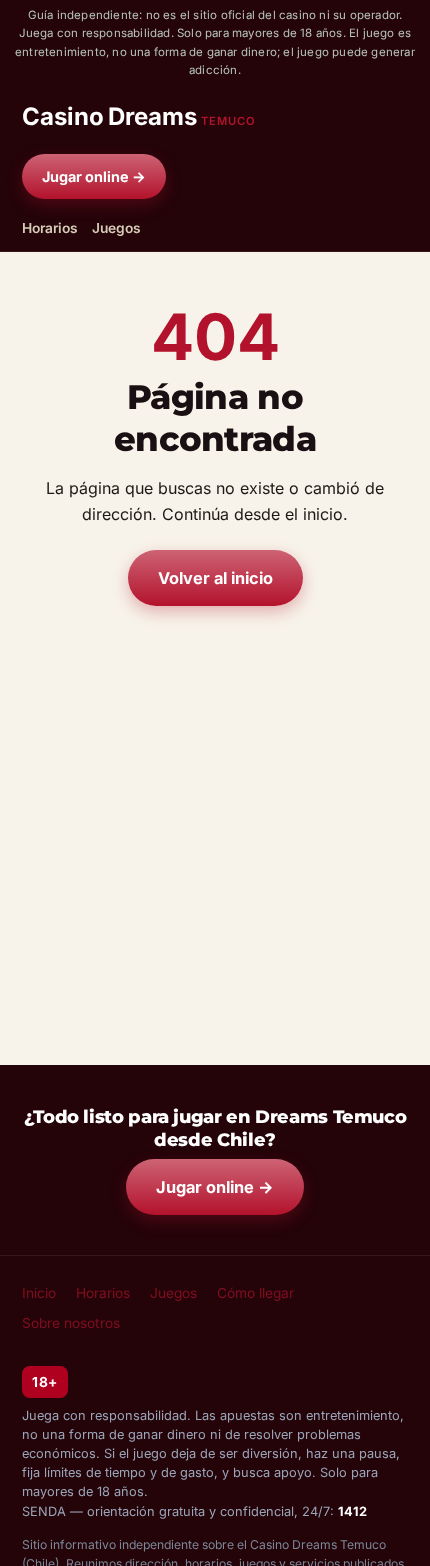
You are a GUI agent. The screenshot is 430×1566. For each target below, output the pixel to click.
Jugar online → (94, 176)
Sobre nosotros (71, 1323)
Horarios (50, 228)
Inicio (39, 1293)
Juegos (116, 228)
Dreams (139, 116)
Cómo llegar (255, 1293)
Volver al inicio (215, 578)
